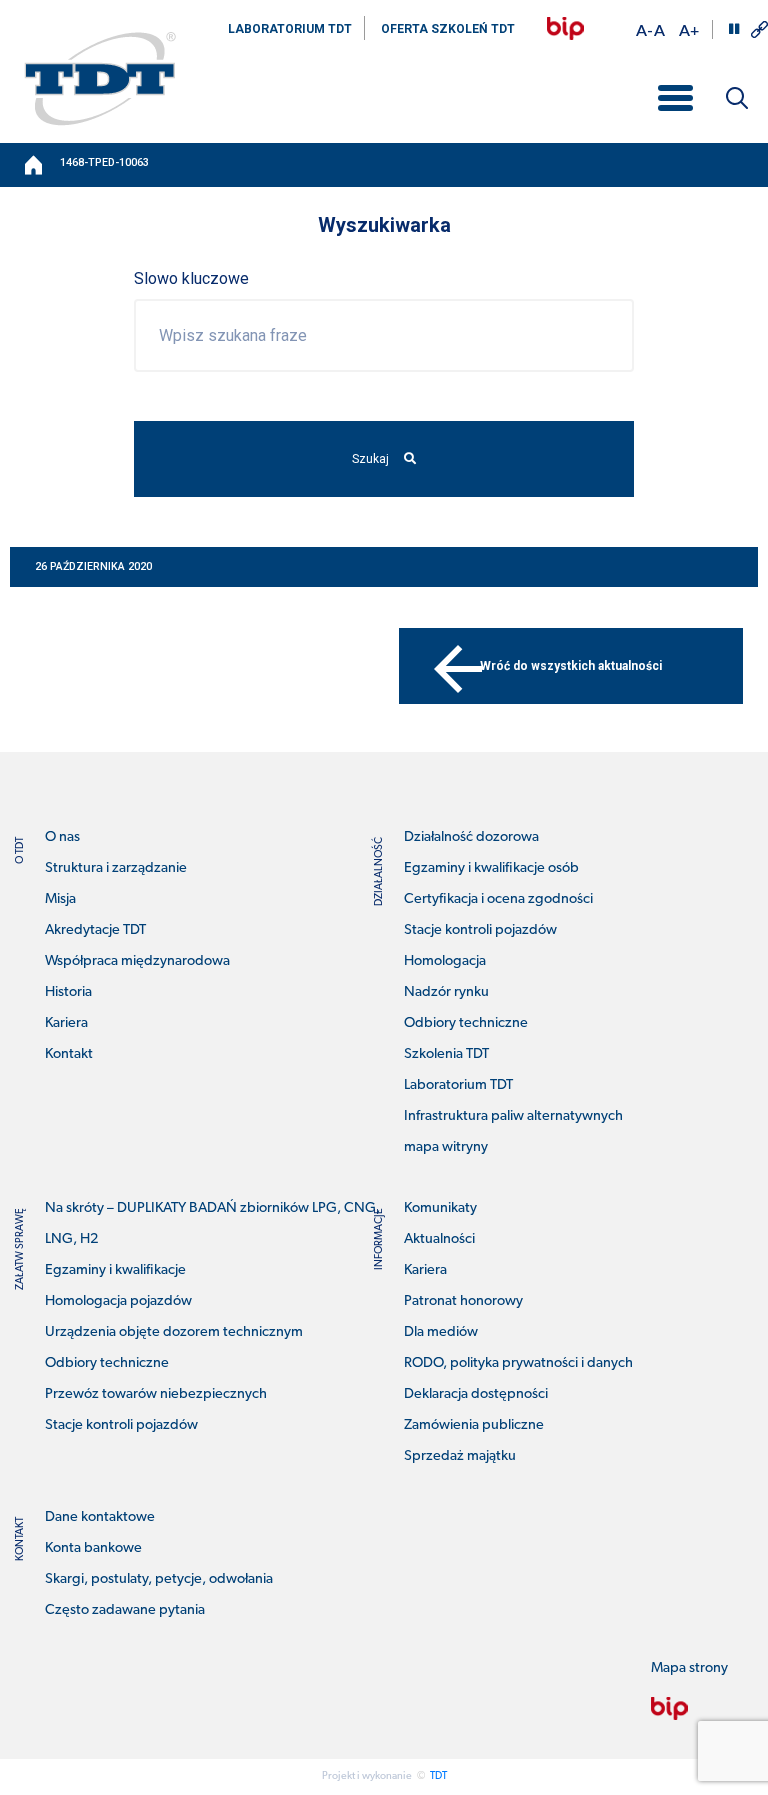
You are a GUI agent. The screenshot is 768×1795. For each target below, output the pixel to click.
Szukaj (370, 459)
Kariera (66, 1023)
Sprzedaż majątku (460, 1456)
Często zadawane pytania (125, 1610)
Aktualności (439, 1239)
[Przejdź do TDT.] (35, 165)
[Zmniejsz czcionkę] (644, 29)
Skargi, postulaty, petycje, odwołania (159, 1579)
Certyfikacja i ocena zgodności (498, 899)
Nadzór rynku (446, 992)
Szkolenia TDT (446, 1054)
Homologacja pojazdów (118, 1301)
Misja (60, 899)
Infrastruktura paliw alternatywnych (513, 1116)
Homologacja (445, 961)
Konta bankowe (93, 1548)
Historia (68, 992)
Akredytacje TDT (95, 930)
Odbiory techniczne (466, 1023)
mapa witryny (446, 1147)
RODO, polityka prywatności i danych (518, 1363)
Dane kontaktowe (100, 1517)
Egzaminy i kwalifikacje (115, 1270)
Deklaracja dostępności (476, 1394)
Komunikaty (440, 1208)
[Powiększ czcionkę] (689, 29)
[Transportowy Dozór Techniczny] (100, 78)
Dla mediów (441, 1332)
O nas (62, 837)
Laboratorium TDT (458, 1085)
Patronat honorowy (463, 1301)
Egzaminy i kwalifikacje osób (491, 868)
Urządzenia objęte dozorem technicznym (174, 1332)
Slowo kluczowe (191, 278)
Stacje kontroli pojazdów (480, 930)
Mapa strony (689, 1668)
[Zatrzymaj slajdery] (734, 29)
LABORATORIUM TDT (290, 29)
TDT (438, 1776)
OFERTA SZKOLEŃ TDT (448, 29)
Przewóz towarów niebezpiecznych (156, 1394)
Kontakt (69, 1054)
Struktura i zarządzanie (116, 868)
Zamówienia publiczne (474, 1425)
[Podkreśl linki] (759, 29)
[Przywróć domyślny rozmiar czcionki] (659, 29)
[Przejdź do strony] (565, 28)
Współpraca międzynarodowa (137, 961)
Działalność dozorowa (471, 837)
